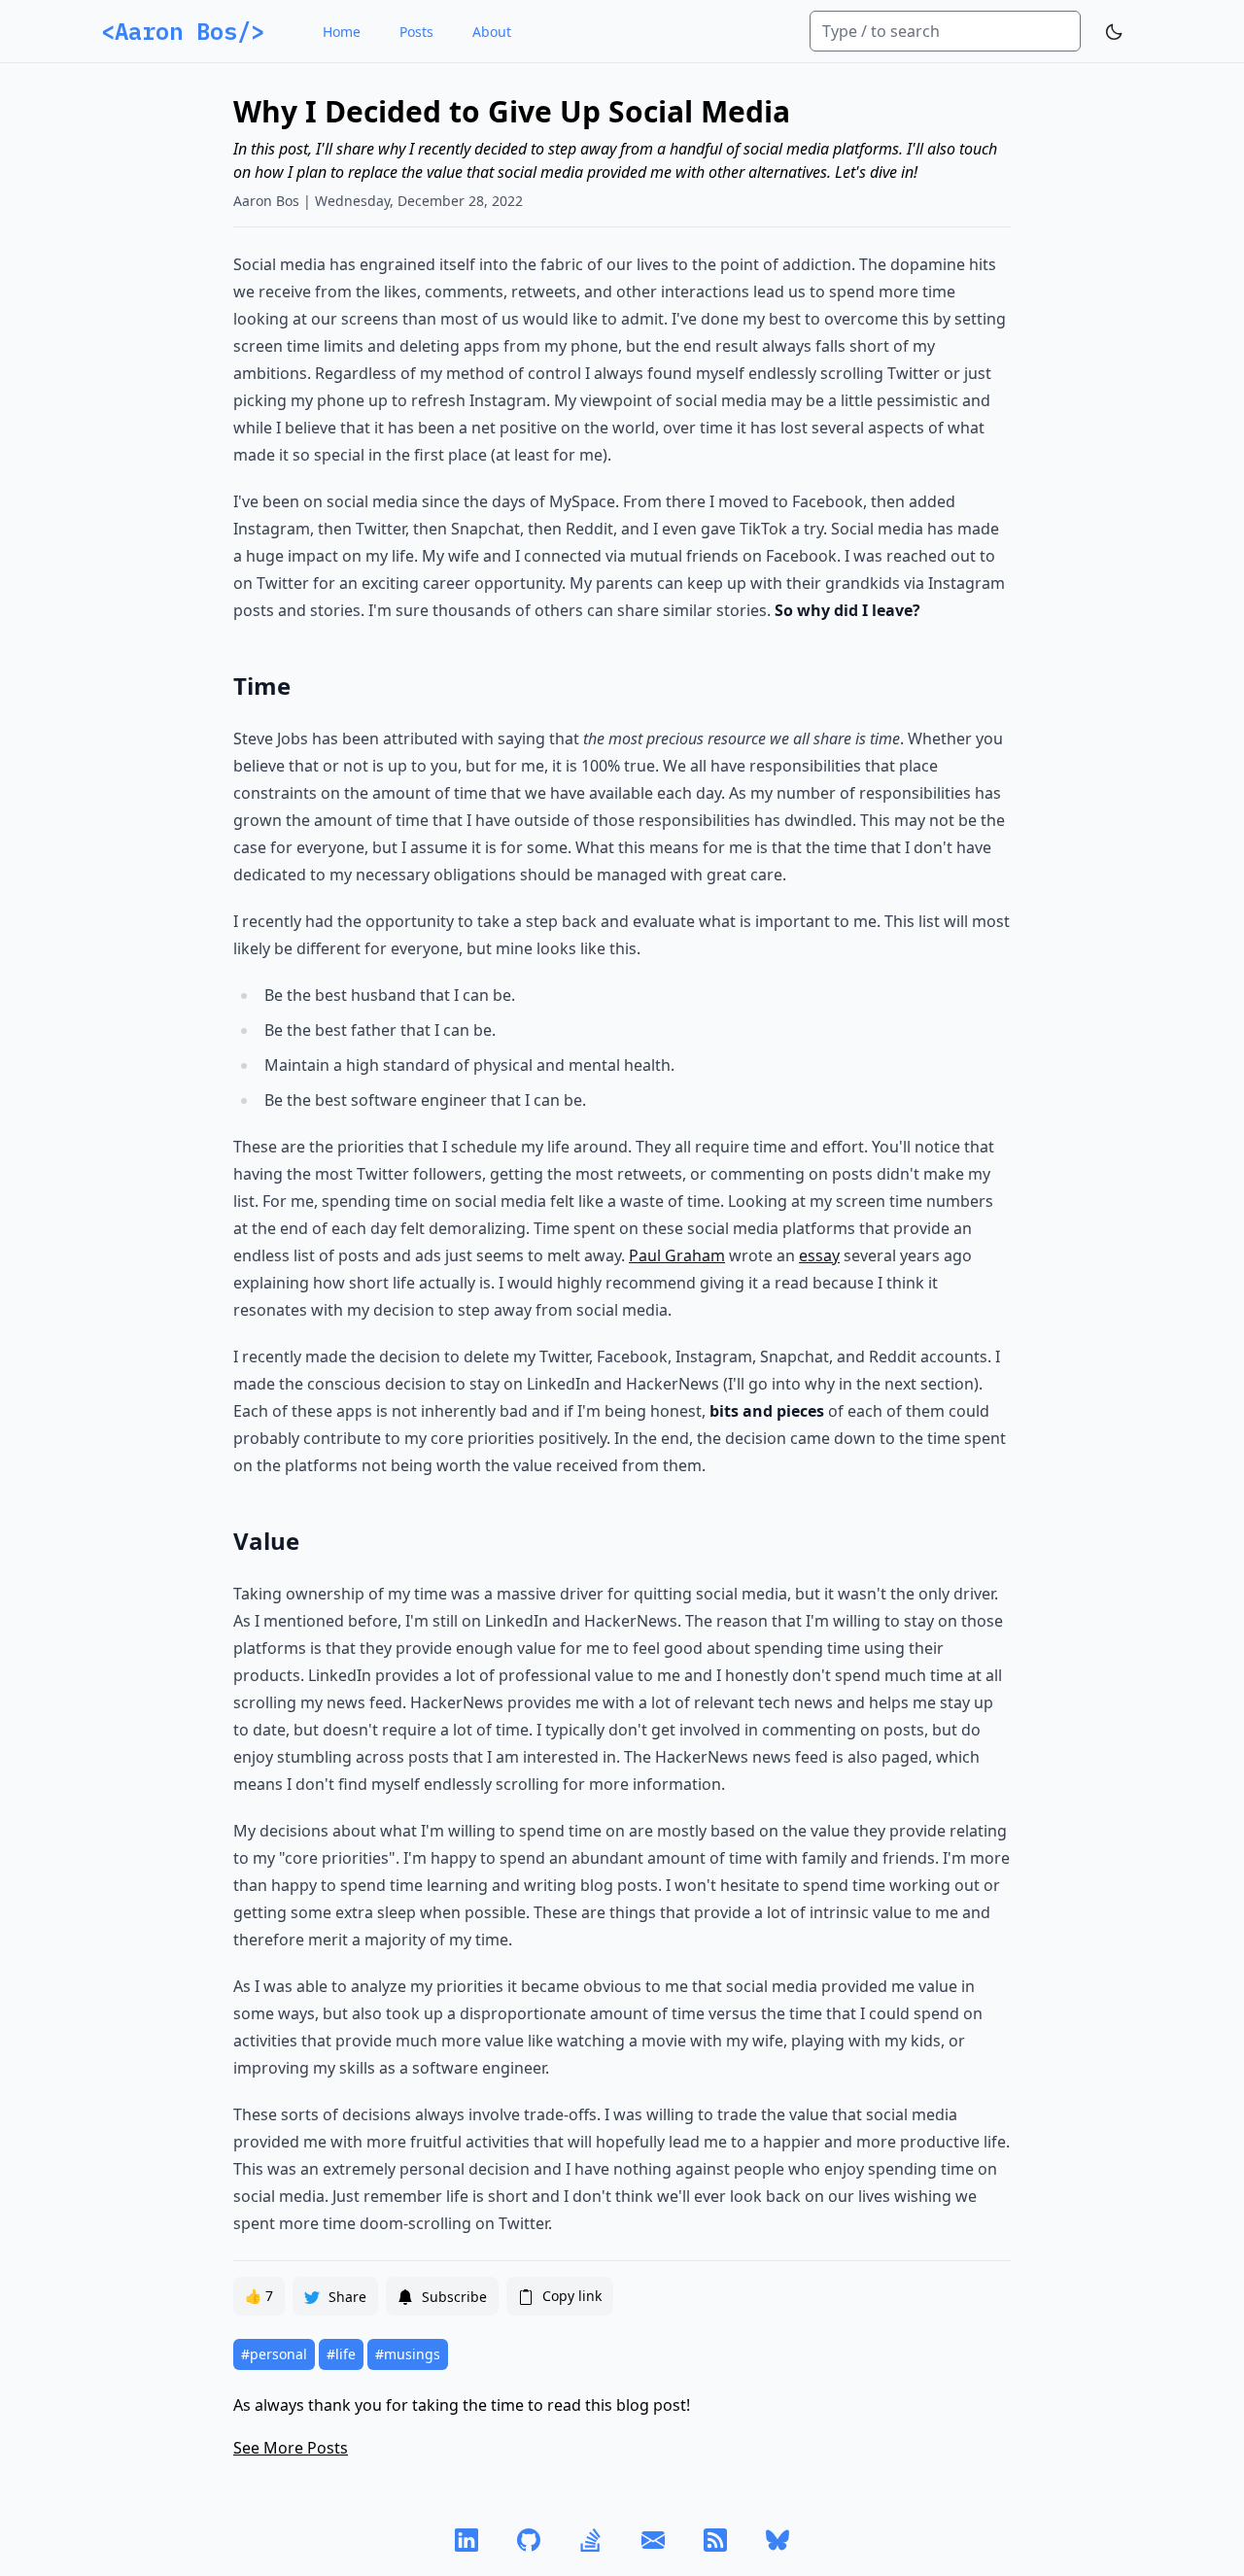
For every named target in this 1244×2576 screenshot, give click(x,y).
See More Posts (291, 2448)
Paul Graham (677, 1255)
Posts (416, 32)
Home (342, 32)
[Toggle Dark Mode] (1114, 32)
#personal (274, 2354)
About (492, 32)
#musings (408, 2354)
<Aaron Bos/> (183, 31)
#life (341, 2354)
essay (819, 1255)
